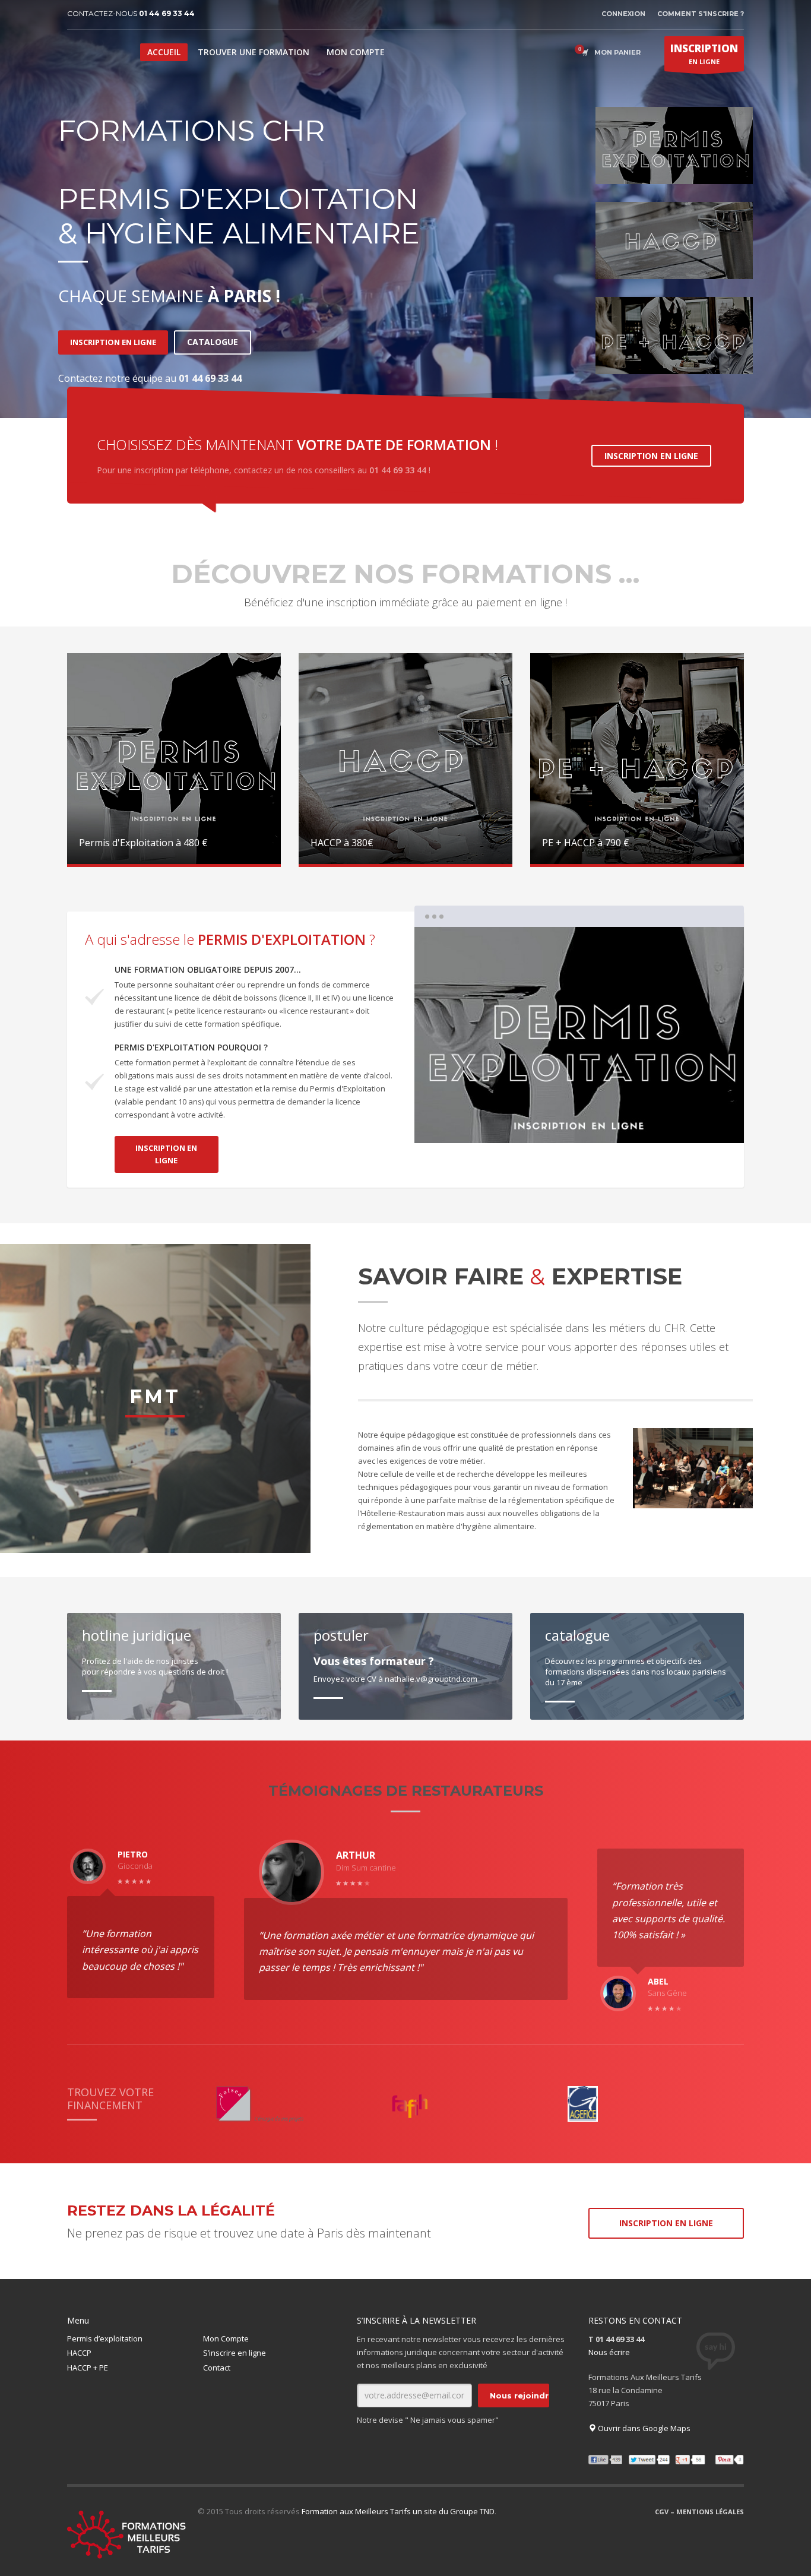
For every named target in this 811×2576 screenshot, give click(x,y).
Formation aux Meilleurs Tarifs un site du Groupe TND (398, 2511)
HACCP (79, 2353)
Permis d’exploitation (105, 2338)
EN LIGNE (704, 54)
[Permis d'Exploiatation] (674, 145)
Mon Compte (226, 2338)
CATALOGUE (213, 342)
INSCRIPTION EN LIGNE (113, 342)
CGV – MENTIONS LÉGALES (699, 2512)
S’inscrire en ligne (235, 2353)
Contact (217, 2368)
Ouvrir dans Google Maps (643, 2428)
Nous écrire (609, 2352)
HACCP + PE (88, 2368)
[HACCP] (674, 240)
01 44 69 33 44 (167, 13)
